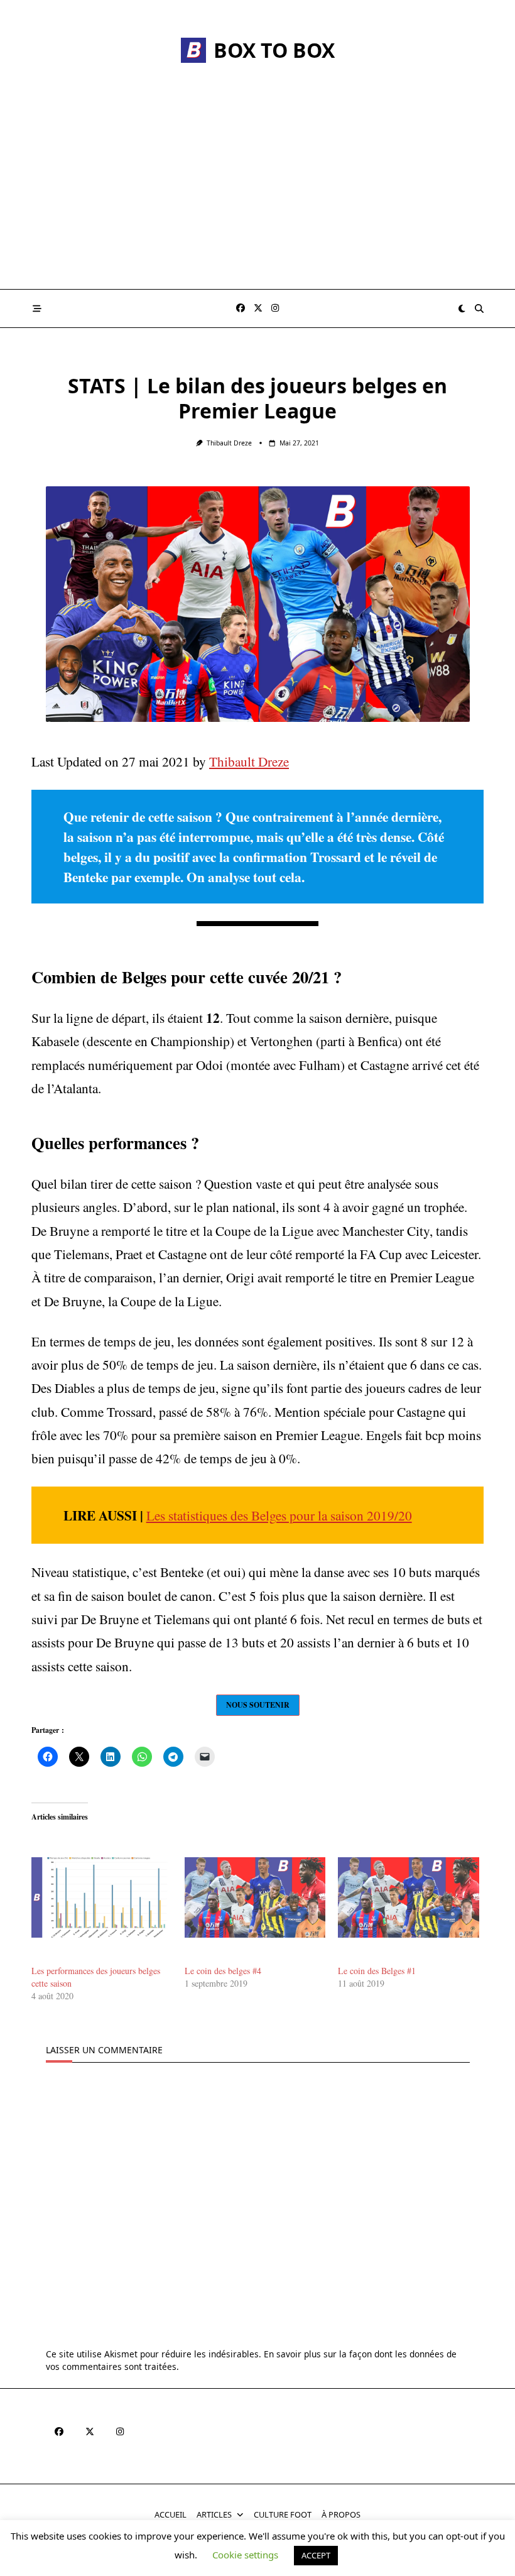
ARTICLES (214, 2515)
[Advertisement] (257, 195)
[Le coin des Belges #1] (408, 1897)
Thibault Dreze (229, 443)
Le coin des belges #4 (223, 1971)
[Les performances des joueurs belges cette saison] (102, 1897)
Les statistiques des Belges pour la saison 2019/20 (279, 1515)
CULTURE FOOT (283, 2515)
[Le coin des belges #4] (255, 1897)
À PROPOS (341, 2515)
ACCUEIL (171, 2515)
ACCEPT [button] (316, 2555)
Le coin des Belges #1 (377, 1971)
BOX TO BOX (274, 50)
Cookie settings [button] (245, 2555)
